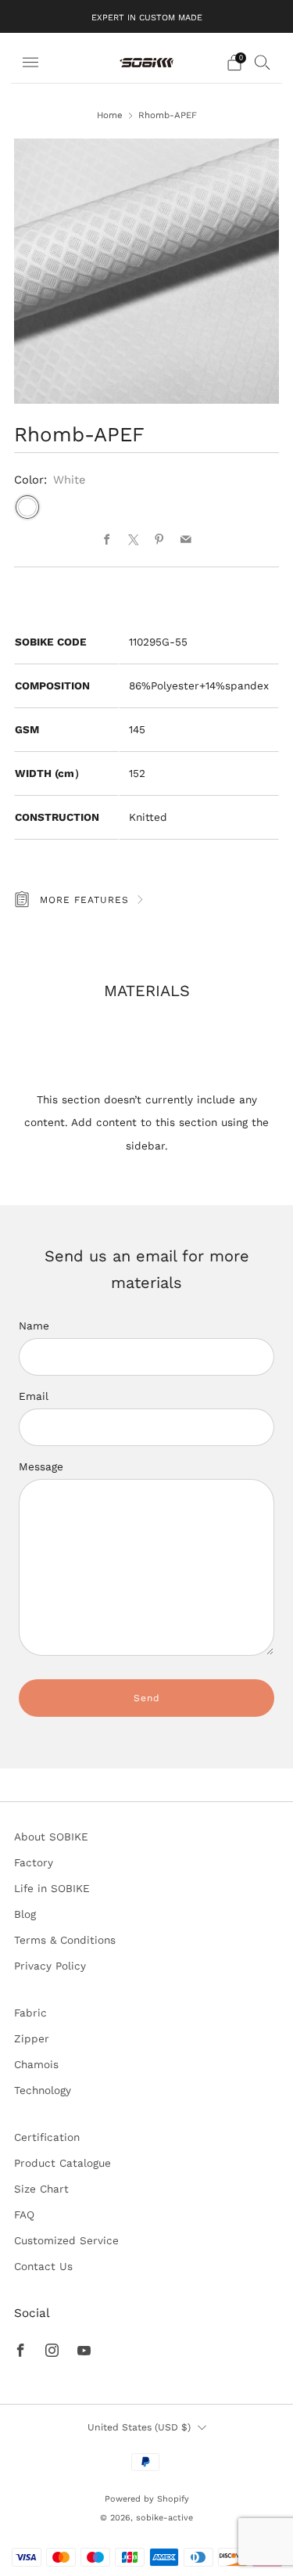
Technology (43, 2090)
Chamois (36, 2064)
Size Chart (41, 2189)
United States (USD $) (139, 2427)
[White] (27, 507)
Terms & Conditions (65, 1940)
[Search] (263, 62)
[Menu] (30, 63)
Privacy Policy (50, 1966)
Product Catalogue (63, 2163)
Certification (47, 2137)
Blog (25, 1914)
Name (34, 1326)
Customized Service (66, 2240)
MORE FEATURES (84, 900)
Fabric (30, 2013)
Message (41, 1466)
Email (34, 1396)
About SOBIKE (51, 1837)
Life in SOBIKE (52, 1888)
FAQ (24, 2214)
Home (110, 115)
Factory (34, 1862)
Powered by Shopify (147, 2499)
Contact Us (43, 2266)
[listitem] (147, 16)
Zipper (32, 2038)
